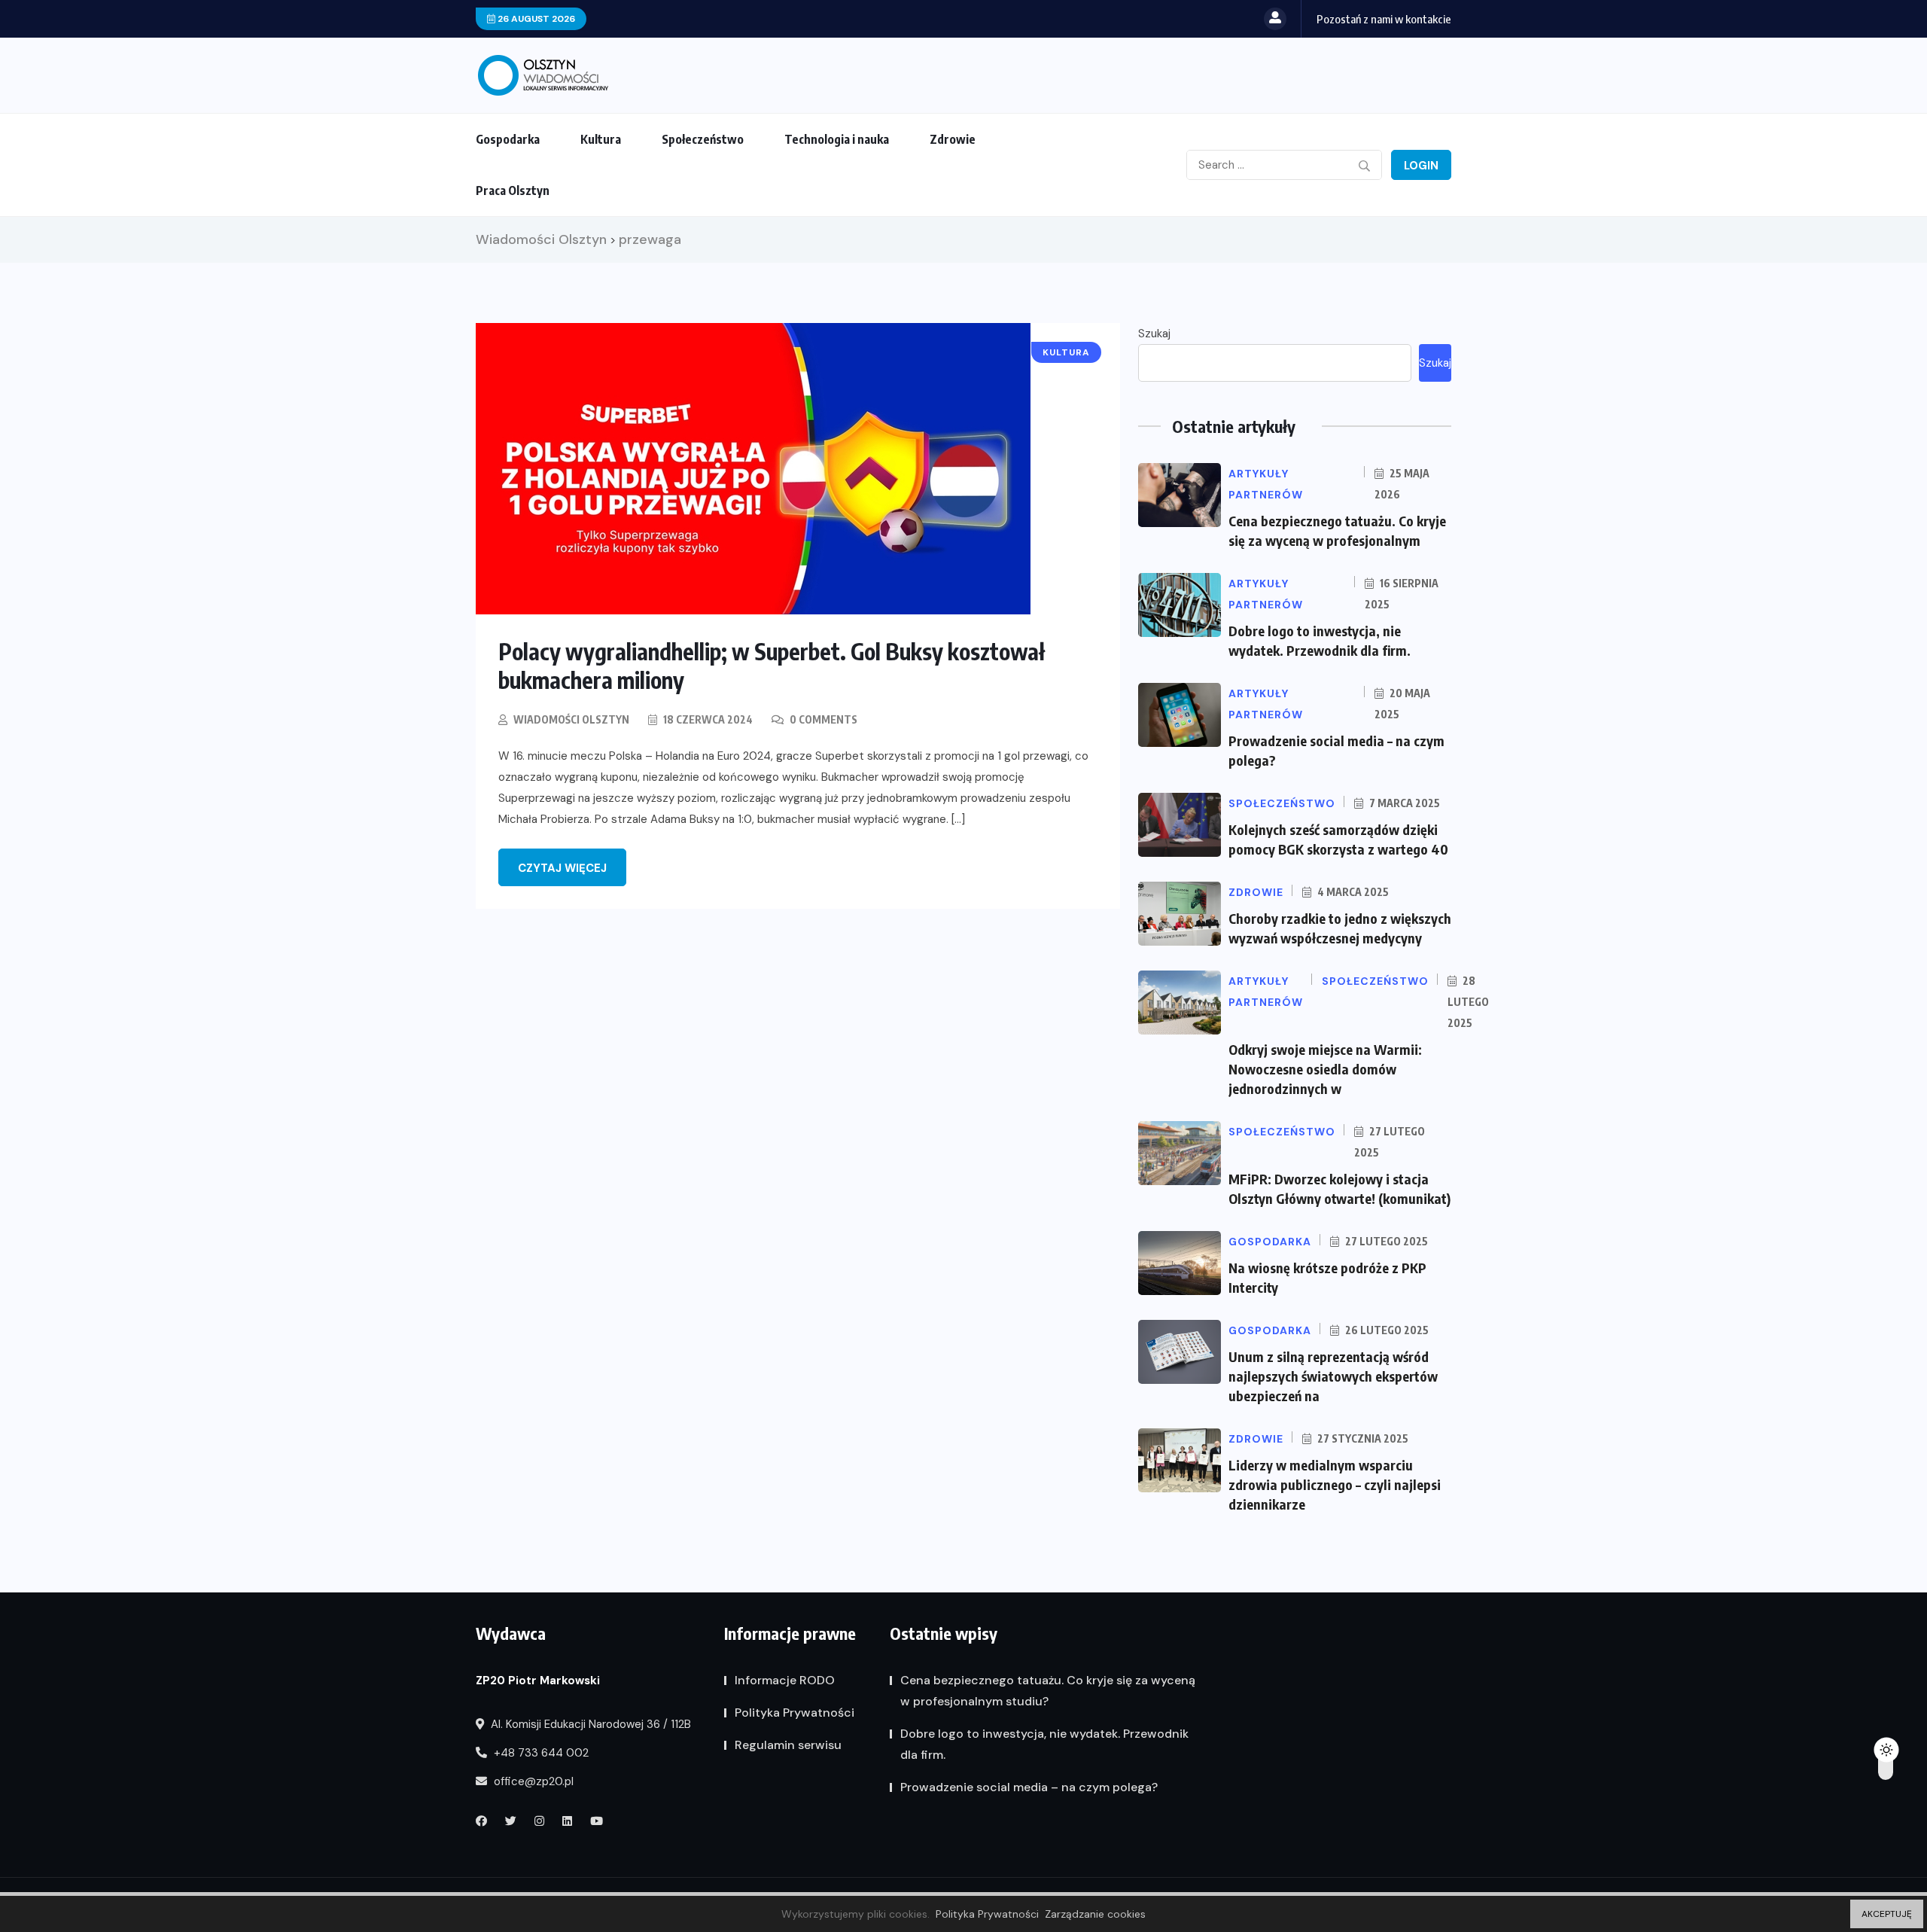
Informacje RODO (785, 1680)
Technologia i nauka (837, 139)
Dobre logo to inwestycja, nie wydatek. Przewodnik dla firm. (1044, 1744)
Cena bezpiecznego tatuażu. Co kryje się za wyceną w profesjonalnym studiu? (1048, 1691)
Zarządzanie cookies (1095, 1914)
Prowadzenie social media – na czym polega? (1029, 1787)
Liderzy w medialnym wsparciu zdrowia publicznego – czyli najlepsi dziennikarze (1335, 1484)
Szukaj (1154, 334)
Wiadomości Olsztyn (571, 719)
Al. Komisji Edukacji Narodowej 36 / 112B (589, 1724)
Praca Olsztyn (513, 190)
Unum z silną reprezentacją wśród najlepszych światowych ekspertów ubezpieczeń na (1333, 1376)
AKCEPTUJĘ (1887, 1914)
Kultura (601, 139)
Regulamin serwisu (788, 1745)
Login (1421, 166)
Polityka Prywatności (795, 1713)
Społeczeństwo (703, 139)
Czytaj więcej (562, 868)
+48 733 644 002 (540, 1753)
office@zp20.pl (532, 1781)
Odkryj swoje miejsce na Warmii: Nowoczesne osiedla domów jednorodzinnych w (1325, 1069)
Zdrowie (953, 139)
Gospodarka (508, 139)
